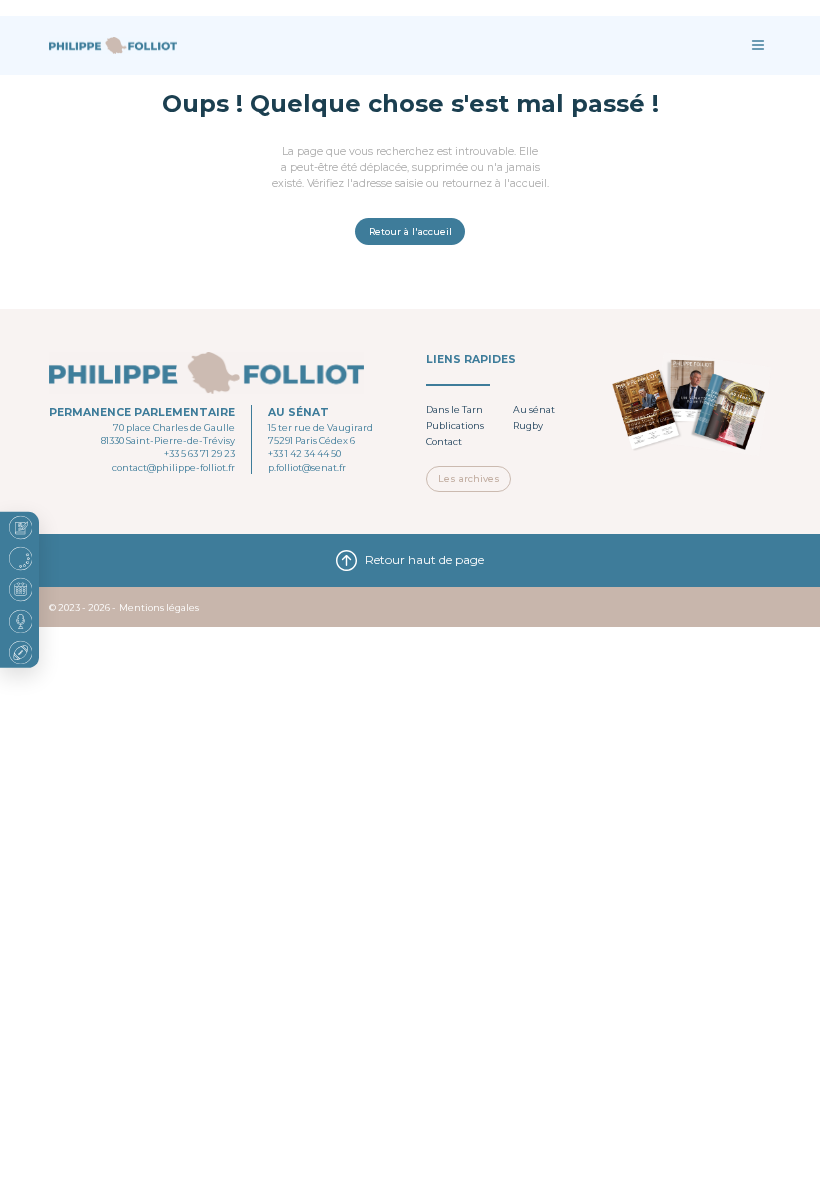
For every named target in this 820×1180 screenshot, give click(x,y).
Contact (444, 441)
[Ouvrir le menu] (757, 45)
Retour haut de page (424, 559)
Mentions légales (159, 607)
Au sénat (534, 409)
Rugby (528, 425)
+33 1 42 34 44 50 (304, 453)
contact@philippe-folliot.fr (173, 467)
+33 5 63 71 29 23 (199, 453)
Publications (455, 425)
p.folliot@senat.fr (307, 467)
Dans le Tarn (454, 409)
